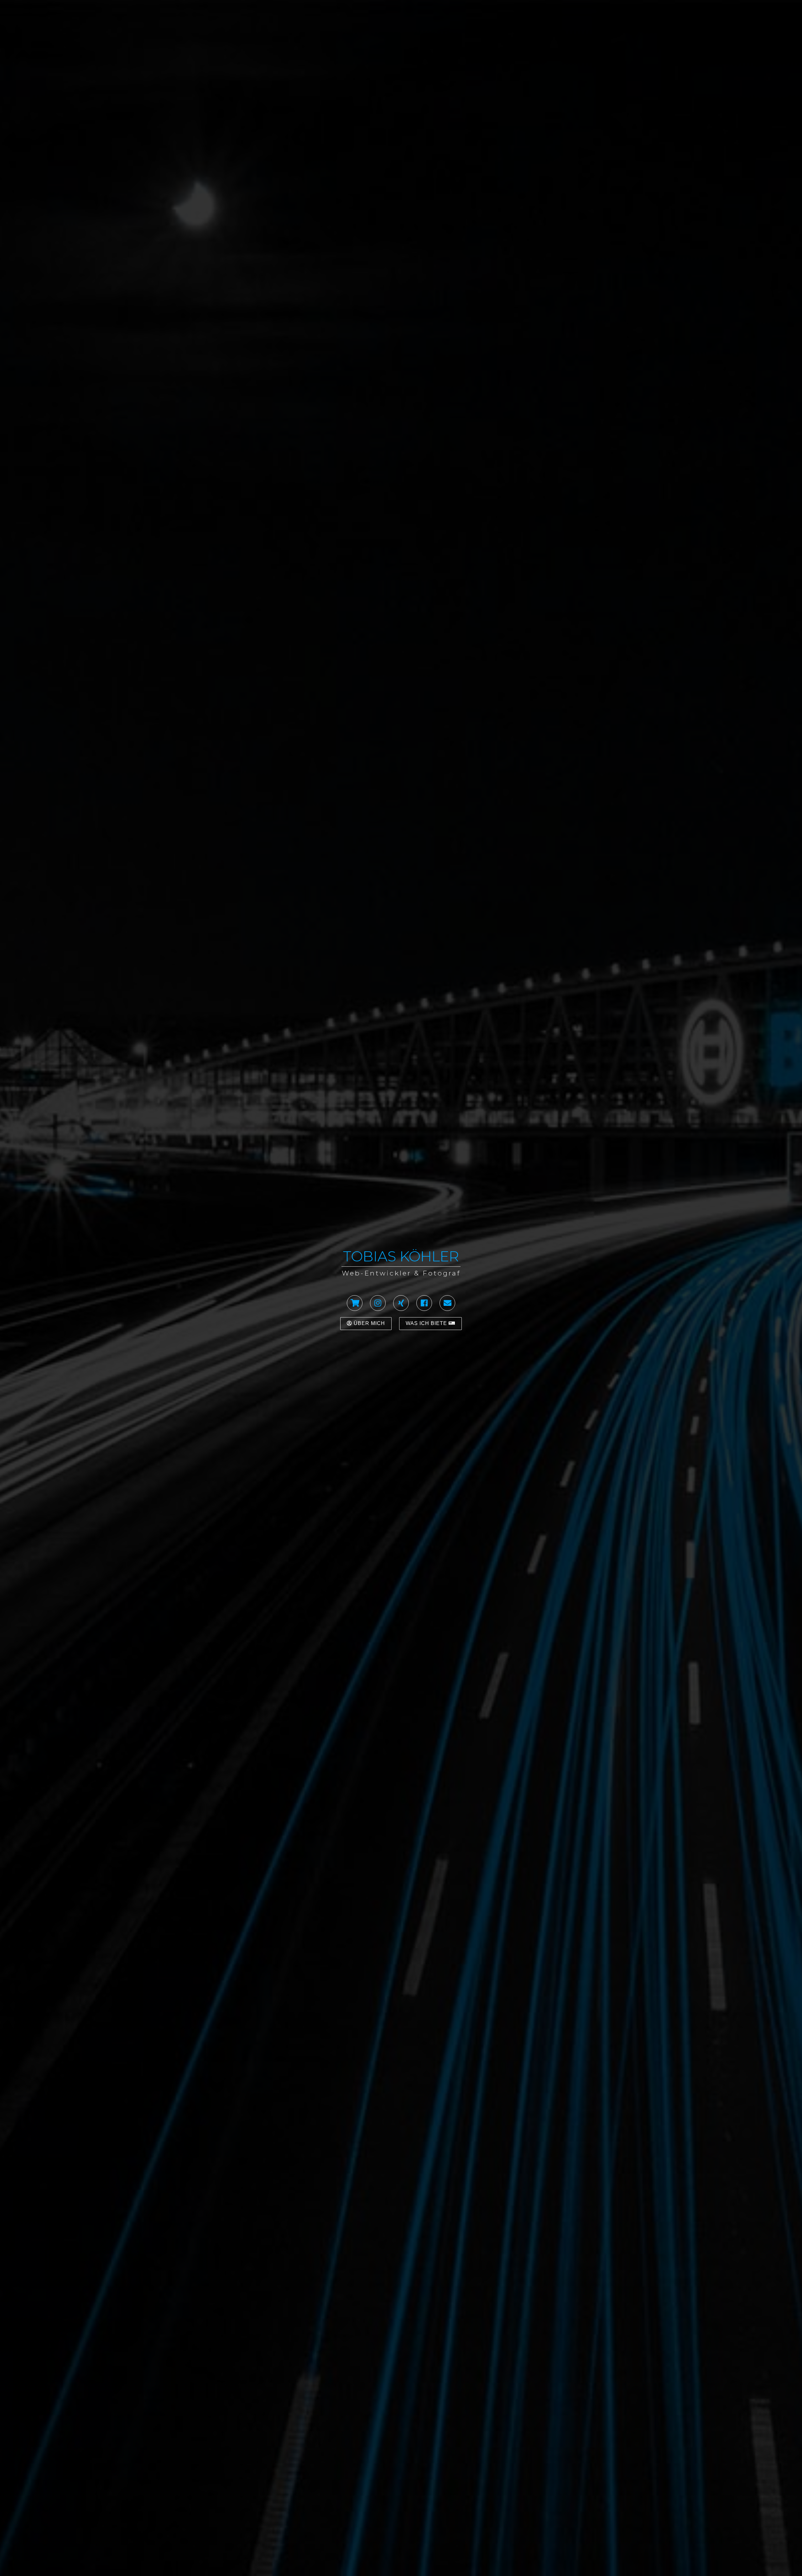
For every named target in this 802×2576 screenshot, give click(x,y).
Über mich (369, 1323)
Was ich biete (427, 1323)
